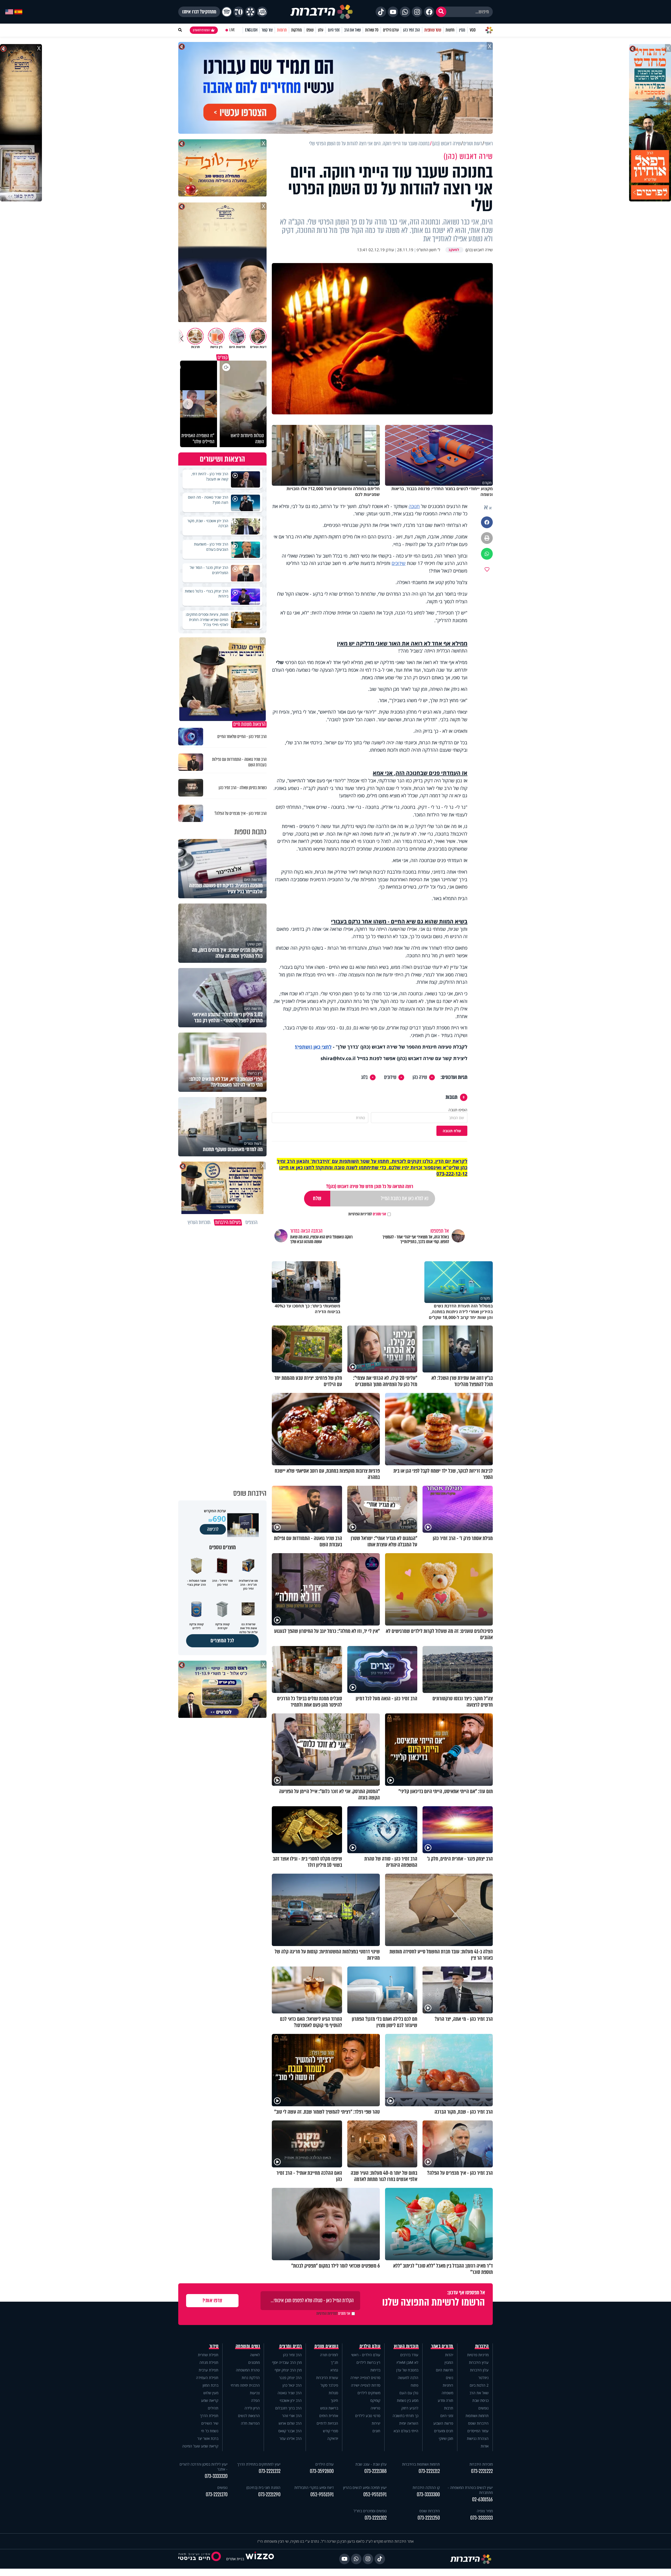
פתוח (415, 2385)
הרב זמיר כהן (412, 30)
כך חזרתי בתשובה (405, 2416)
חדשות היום (445, 2370)
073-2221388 (375, 2471)
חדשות (450, 30)
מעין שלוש (211, 2393)
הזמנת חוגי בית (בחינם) (263, 2487)
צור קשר (267, 30)
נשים (450, 2378)
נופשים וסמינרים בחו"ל (370, 2511)
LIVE (232, 30)
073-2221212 (429, 2471)
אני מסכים (367, 1214)
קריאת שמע (210, 2400)
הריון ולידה (252, 2408)
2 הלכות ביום (479, 2385)
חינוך (334, 2400)
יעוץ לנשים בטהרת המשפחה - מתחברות (470, 2490)
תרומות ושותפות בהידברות (421, 2464)
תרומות (282, 30)
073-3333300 (428, 2495)
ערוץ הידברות (479, 2362)
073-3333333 (481, 2518)
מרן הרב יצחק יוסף (288, 2370)
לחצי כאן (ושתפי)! (313, 1047)
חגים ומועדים (444, 2431)
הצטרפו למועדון (201, 30)
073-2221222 (482, 2471)
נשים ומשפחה (248, 2346)
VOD (473, 30)
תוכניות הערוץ (406, 2346)
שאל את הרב (352, 30)
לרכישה (213, 1529)
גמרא (334, 2370)
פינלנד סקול (329, 2385)
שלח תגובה (452, 1131)
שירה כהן (420, 1077)
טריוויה (375, 2408)
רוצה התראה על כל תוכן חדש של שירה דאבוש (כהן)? (370, 1186)
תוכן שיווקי (446, 2438)
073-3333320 (216, 2476)
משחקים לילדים (369, 2393)
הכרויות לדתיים (327, 2423)
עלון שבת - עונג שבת (371, 2464)
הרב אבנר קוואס (290, 2431)
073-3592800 (322, 2471)
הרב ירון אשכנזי (291, 2400)
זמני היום (334, 30)
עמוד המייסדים (478, 2431)
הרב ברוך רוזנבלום (288, 2408)
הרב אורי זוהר (292, 2416)
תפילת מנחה (209, 2362)
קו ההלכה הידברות (426, 2487)
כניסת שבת (480, 2400)
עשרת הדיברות (327, 2378)
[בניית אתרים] (260, 2559)
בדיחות (375, 2370)
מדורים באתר (442, 2346)
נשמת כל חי (210, 2431)
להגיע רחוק (410, 2408)
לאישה (255, 2355)
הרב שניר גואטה (290, 2393)
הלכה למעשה (408, 2378)
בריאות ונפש (329, 2408)
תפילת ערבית (209, 2370)
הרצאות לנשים (249, 2416)
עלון (321, 30)
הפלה (255, 2400)
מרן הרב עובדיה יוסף (287, 2362)
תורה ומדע (445, 2400)
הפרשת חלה (250, 2423)
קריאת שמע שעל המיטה (200, 2446)
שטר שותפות (433, 30)
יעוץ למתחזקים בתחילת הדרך (259, 2464)
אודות (485, 2446)
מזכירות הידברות (481, 2464)
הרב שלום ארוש (290, 2423)
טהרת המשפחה (248, 2370)
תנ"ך (334, 2362)
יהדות (449, 2355)
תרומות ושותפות (477, 2416)
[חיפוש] (441, 12)
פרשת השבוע (443, 2423)
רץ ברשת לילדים (368, 2362)
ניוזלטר (483, 2378)
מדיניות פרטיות (478, 2355)
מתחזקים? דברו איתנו (199, 12)
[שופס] (250, 12)
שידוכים (399, 563)
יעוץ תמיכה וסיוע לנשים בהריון (365, 2487)
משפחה (447, 2393)
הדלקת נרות (251, 2378)
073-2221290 (269, 2495)
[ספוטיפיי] (227, 12)
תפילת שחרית (208, 2355)
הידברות (482, 2346)
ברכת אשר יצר (208, 2438)
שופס (310, 30)
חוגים (376, 2431)
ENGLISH (251, 30)
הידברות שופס (478, 2423)
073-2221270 (217, 2495)
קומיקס (375, 2400)
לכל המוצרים (222, 1641)
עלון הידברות (479, 2370)
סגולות (333, 2393)
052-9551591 (375, 2495)
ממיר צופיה (485, 2511)
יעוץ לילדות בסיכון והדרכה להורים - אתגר (204, 2467)
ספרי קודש (331, 2431)
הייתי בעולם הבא (406, 2431)
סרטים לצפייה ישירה (365, 2378)
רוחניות (448, 2385)
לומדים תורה (329, 2355)
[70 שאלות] (239, 12)
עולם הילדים (391, 30)
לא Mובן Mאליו (407, 2362)
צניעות (255, 2393)
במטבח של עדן (407, 2370)
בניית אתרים (235, 2559)
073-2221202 (376, 2518)
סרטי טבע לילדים (368, 2416)
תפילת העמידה (207, 2378)
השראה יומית (409, 2423)
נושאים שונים (326, 2346)
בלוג (364, 1077)
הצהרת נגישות (478, 2438)
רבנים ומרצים (291, 2346)
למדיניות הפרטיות (360, 1214)
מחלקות (297, 30)
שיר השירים (210, 2423)
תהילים (213, 2408)
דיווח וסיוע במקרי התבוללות (314, 2487)
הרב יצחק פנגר (290, 2378)
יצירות (376, 2423)
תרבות (449, 2408)
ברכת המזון (210, 2385)
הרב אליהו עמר (291, 2438)
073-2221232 (270, 2471)
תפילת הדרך (209, 2416)
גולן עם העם (409, 2393)
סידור (214, 2346)
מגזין (462, 30)
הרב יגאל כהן (292, 2385)
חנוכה (414, 506)
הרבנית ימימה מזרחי (245, 2385)
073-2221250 (429, 2518)
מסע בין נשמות (408, 2400)
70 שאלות (372, 30)
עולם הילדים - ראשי (366, 2355)
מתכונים (254, 2362)
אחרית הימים (329, 2416)
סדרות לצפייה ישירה (366, 2385)
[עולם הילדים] (262, 12)
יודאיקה (333, 2438)
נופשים (483, 2408)
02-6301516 (482, 2500)
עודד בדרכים (409, 2355)
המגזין (449, 2362)
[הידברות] (322, 12)
